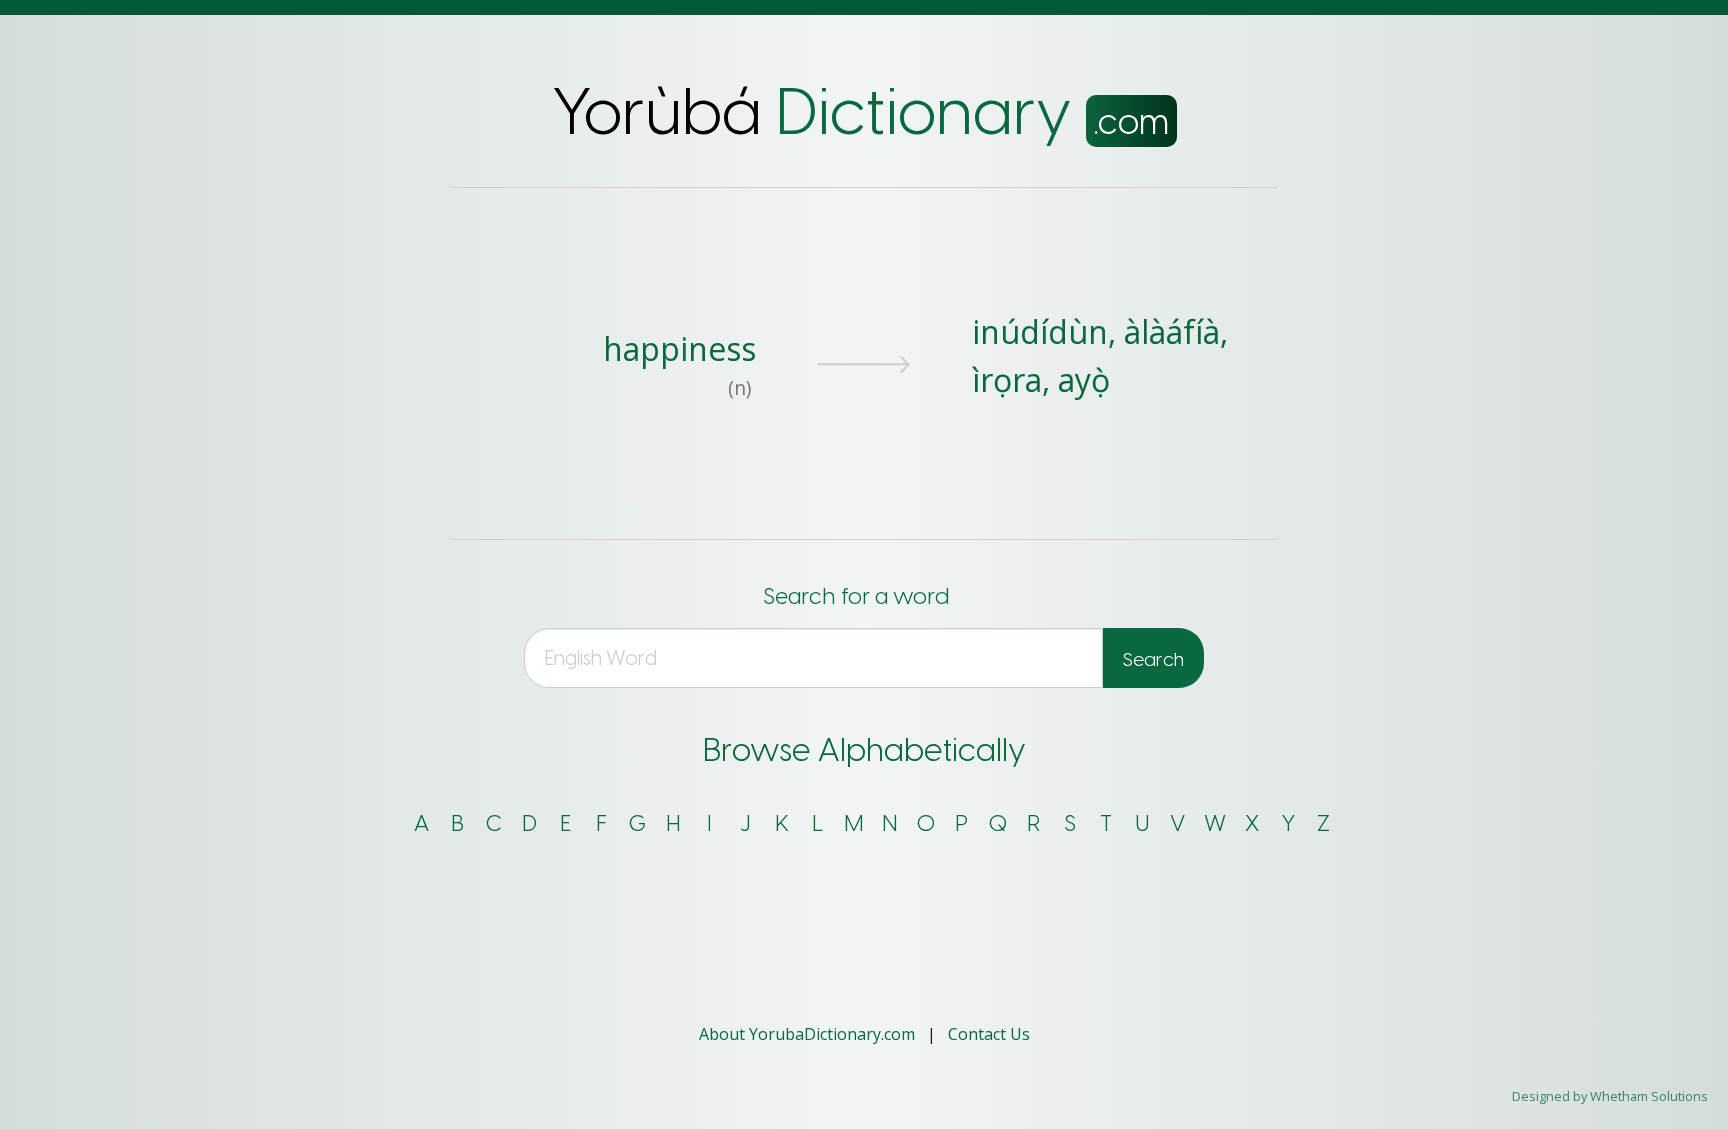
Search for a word (856, 596)
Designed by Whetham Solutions (1610, 1096)
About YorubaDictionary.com (809, 1034)
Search (1153, 659)
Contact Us (989, 1034)
